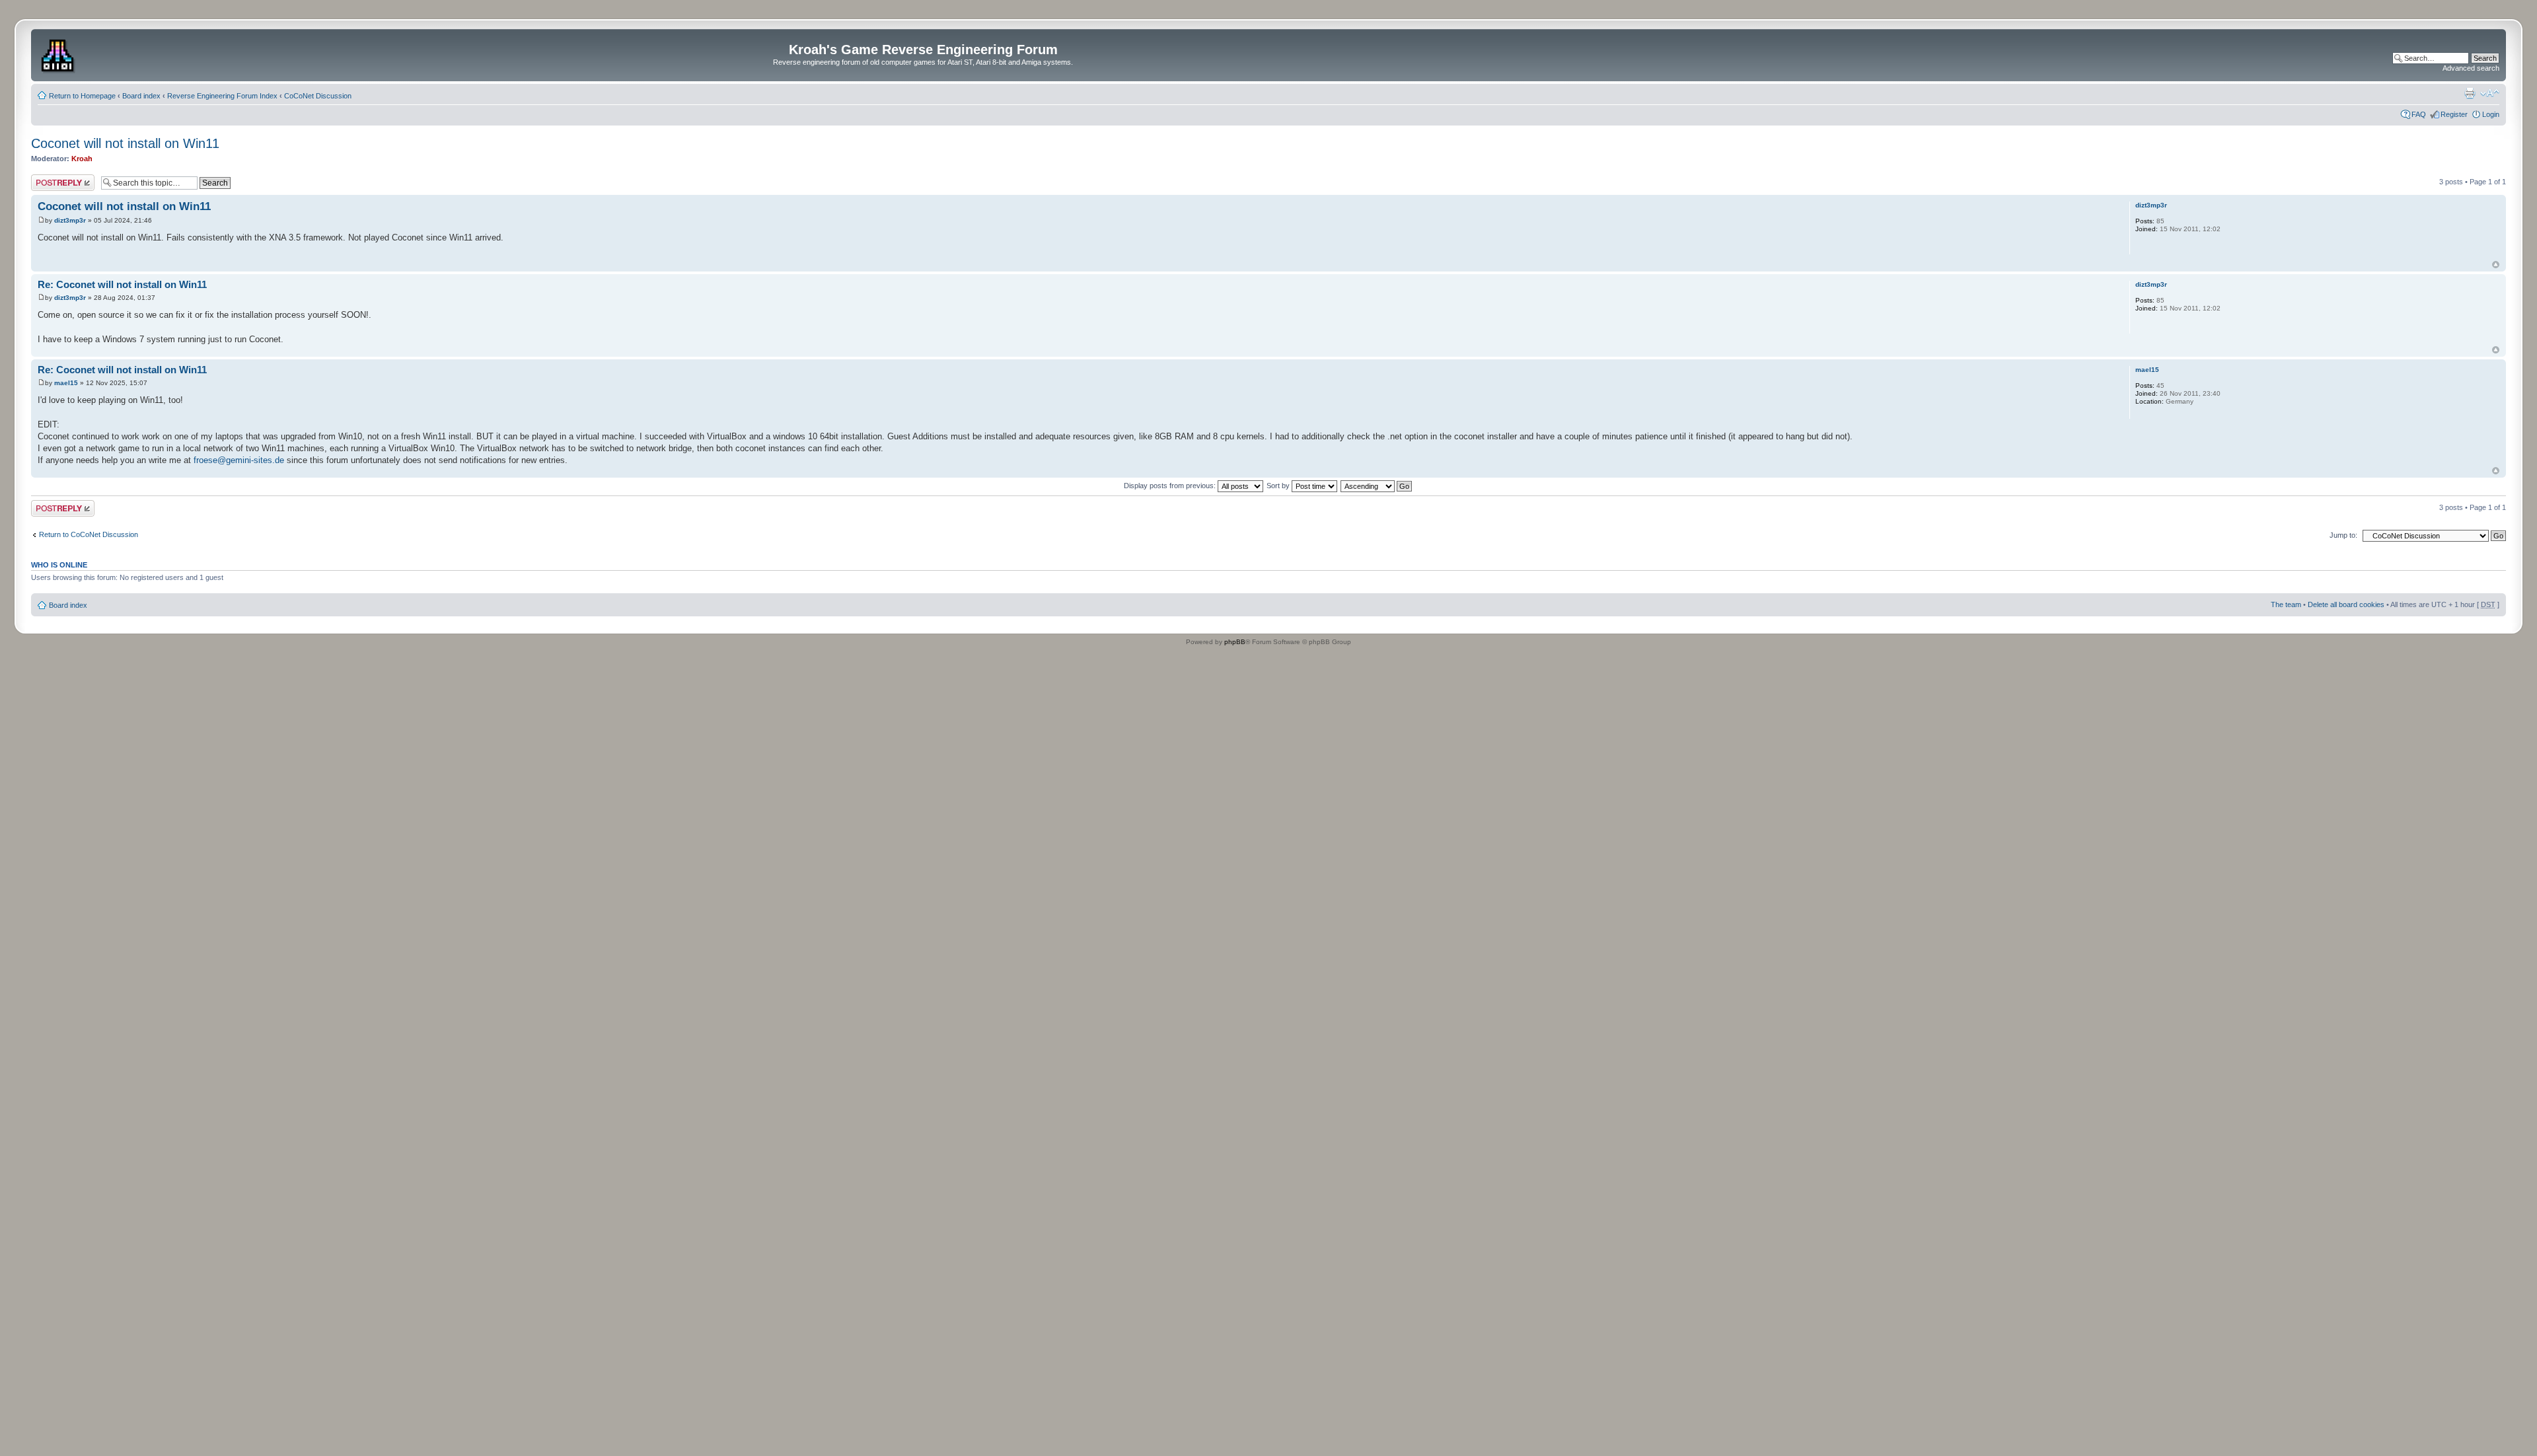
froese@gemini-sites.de (239, 460)
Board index (141, 96)
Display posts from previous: (1171, 486)
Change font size (2490, 93)
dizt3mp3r (70, 220)
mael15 (66, 383)
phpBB (1235, 642)
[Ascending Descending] (1377, 486)
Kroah (82, 159)
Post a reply (50, 178)
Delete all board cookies (2346, 604)
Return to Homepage (82, 96)
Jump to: (2343, 535)
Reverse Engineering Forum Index (222, 96)
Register (2454, 114)
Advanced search (2471, 68)
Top (2496, 265)
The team (2286, 604)
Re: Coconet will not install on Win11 (122, 284)
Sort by (1279, 486)
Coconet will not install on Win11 (125, 143)
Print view (2470, 93)
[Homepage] (59, 54)
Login (2491, 114)
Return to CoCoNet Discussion (89, 534)
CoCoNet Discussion (318, 96)
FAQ (2419, 114)
